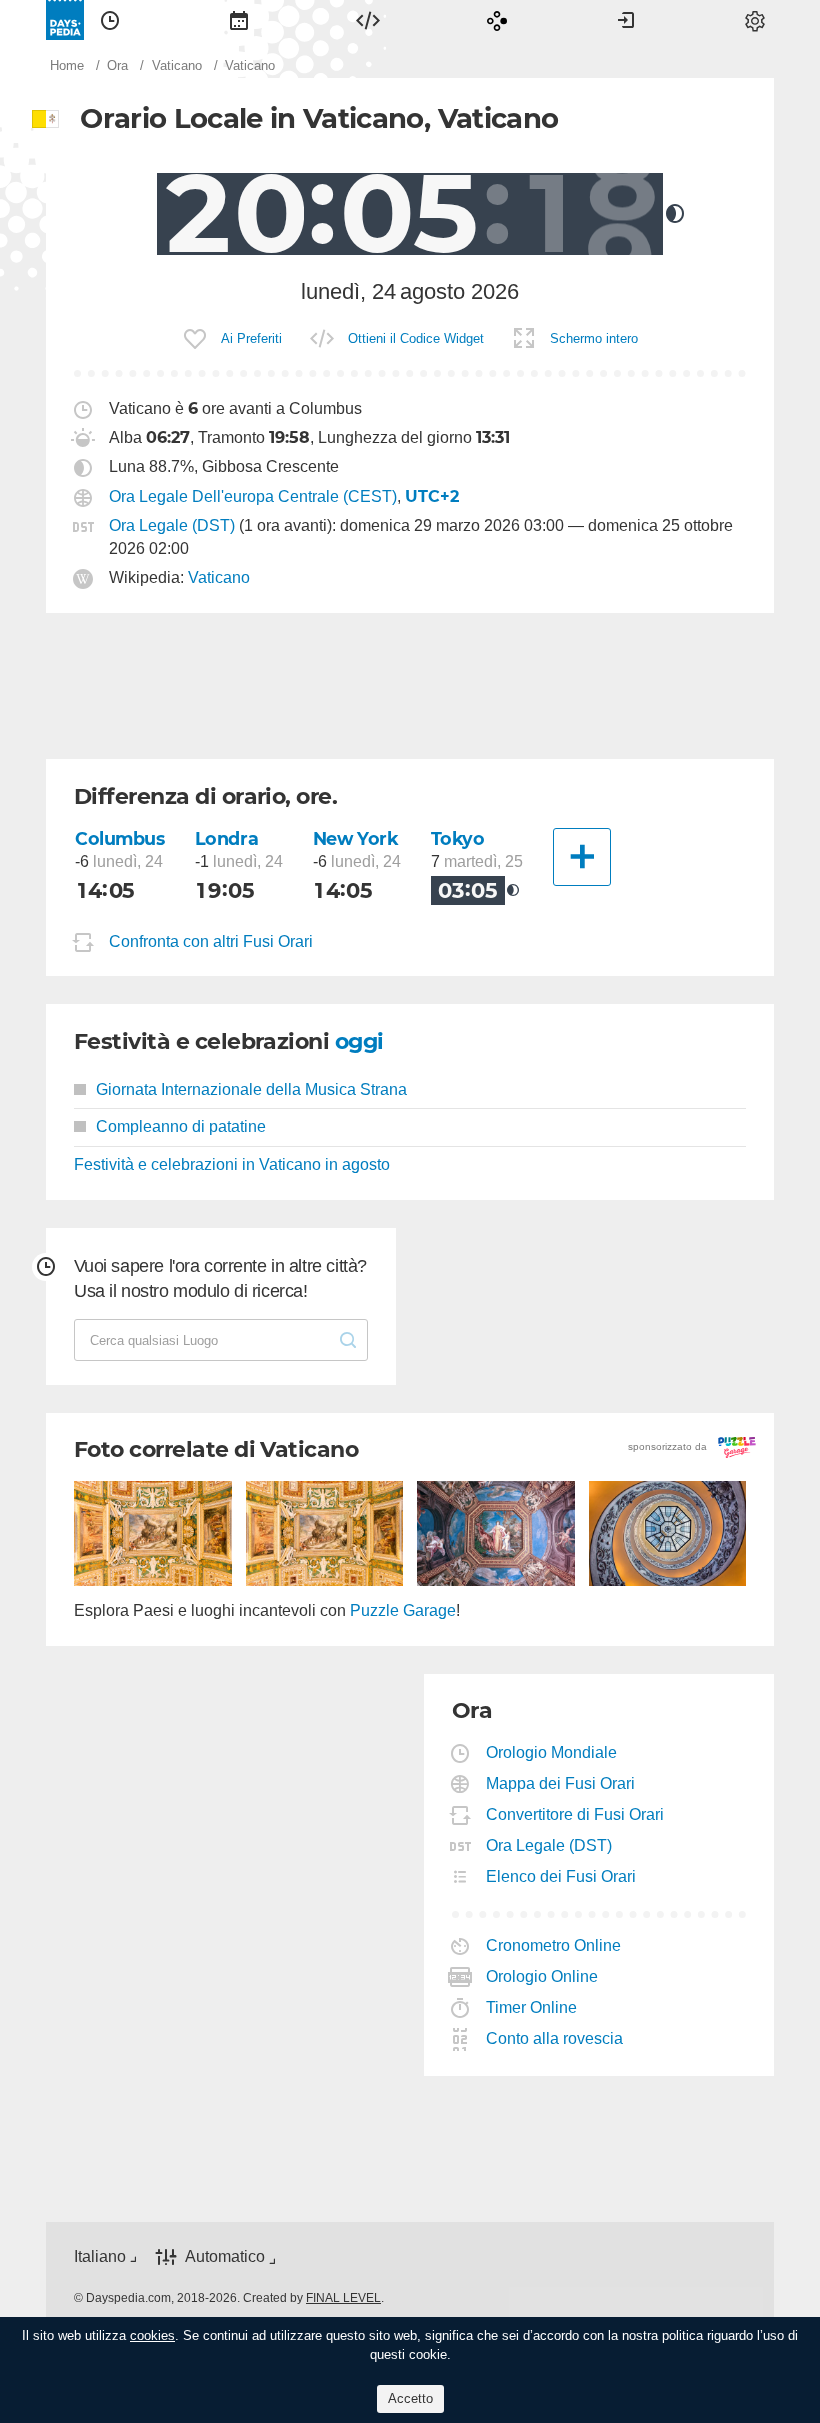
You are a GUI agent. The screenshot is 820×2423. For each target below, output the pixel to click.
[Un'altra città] (582, 857)
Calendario (239, 20)
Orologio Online (542, 1976)
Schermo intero (594, 338)
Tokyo (458, 838)
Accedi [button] (626, 20)
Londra (226, 838)
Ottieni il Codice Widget (416, 338)
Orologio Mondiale (552, 1752)
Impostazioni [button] (755, 20)
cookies (152, 2335)
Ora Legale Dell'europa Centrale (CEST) (253, 496)
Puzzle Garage (403, 1610)
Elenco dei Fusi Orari (561, 1876)
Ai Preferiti (251, 338)
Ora (110, 20)
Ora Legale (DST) (172, 525)
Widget (368, 20)
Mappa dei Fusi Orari (561, 1783)
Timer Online (532, 2007)
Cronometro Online (554, 1945)
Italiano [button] (100, 2256)
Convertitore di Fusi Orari (575, 1814)
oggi (359, 1041)
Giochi (497, 20)
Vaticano (219, 577)
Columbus (120, 838)
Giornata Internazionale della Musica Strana (251, 1089)
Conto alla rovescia (555, 2038)
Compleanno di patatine (181, 1126)
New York (356, 838)
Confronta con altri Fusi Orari (211, 941)
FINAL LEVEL (343, 2298)
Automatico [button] (225, 2256)
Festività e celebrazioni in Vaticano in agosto (232, 1164)
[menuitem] (110, 20)
